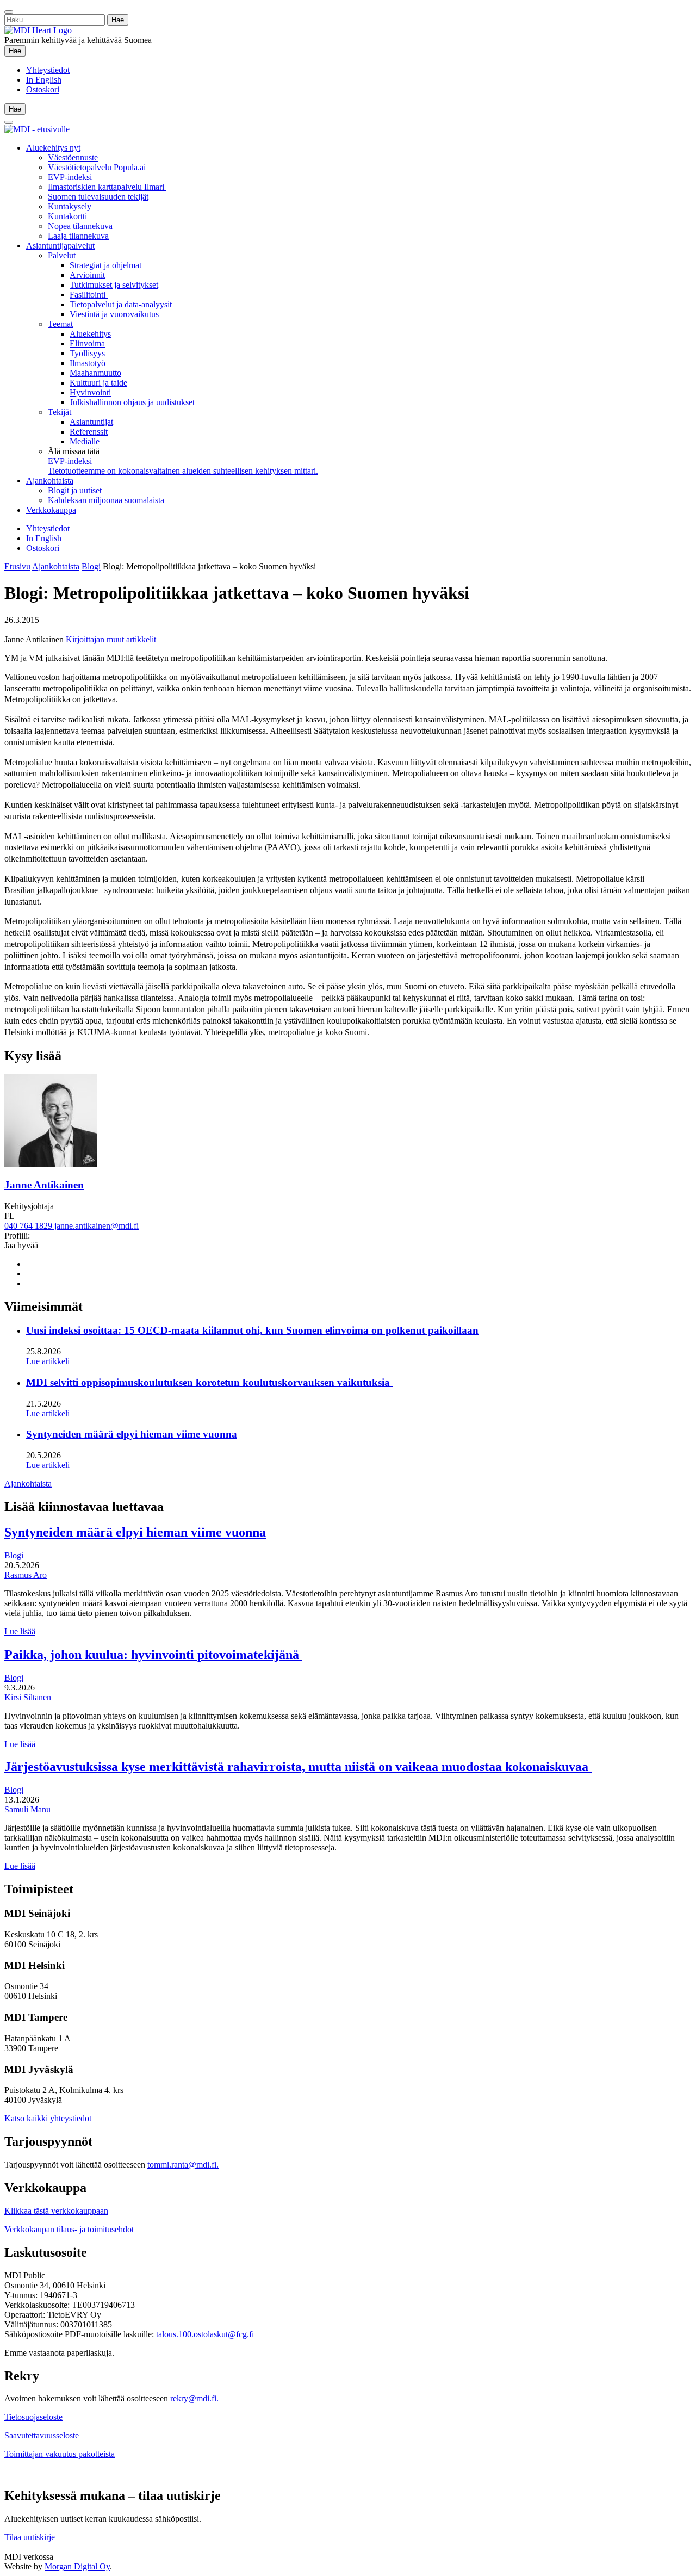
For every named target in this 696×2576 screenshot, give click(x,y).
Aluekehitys (90, 334)
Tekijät (60, 412)
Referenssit (89, 432)
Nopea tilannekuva (80, 226)
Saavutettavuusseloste (42, 2435)
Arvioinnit (87, 275)
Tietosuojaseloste (33, 2417)
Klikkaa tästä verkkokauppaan (56, 2211)
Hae (17, 51)
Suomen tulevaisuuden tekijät (98, 197)
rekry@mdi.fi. (194, 2398)
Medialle (85, 441)
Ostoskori (43, 89)
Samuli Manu (27, 1809)
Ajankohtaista (50, 481)
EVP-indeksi (70, 177)
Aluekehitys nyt (53, 148)
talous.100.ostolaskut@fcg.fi (205, 2334)
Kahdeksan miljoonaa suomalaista (108, 500)
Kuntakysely (70, 206)
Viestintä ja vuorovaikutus (114, 314)
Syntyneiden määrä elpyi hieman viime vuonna (132, 1434)
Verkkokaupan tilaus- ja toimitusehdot (69, 2229)
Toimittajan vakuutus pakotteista (60, 2454)
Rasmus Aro (26, 1575)
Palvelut (62, 255)
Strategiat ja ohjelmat (105, 265)
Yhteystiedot (48, 70)
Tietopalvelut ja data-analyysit (121, 304)
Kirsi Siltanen (28, 1697)
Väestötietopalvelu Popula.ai (97, 167)
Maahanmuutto (95, 373)
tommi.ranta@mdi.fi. (183, 2165)
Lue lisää (20, 1631)
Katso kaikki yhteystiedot (48, 2118)
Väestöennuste (73, 157)
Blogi (91, 566)
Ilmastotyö (88, 363)
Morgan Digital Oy (77, 2566)
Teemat (60, 324)
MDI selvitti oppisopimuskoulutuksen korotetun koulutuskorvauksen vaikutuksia (209, 1382)
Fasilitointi (89, 295)
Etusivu (17, 566)
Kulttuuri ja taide (98, 383)
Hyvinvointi (90, 392)
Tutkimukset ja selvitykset (114, 285)
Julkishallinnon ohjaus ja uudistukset (132, 402)
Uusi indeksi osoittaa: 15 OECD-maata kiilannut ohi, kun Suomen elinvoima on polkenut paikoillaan (252, 1330)
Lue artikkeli (48, 1361)
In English (44, 80)
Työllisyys (87, 353)
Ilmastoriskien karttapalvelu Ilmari (107, 187)
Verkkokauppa (51, 510)
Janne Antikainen (44, 1185)
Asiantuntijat (91, 422)
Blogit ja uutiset (75, 490)
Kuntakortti (67, 216)
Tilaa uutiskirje (30, 2537)
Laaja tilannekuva (78, 236)
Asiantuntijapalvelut (60, 246)
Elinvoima (87, 343)
